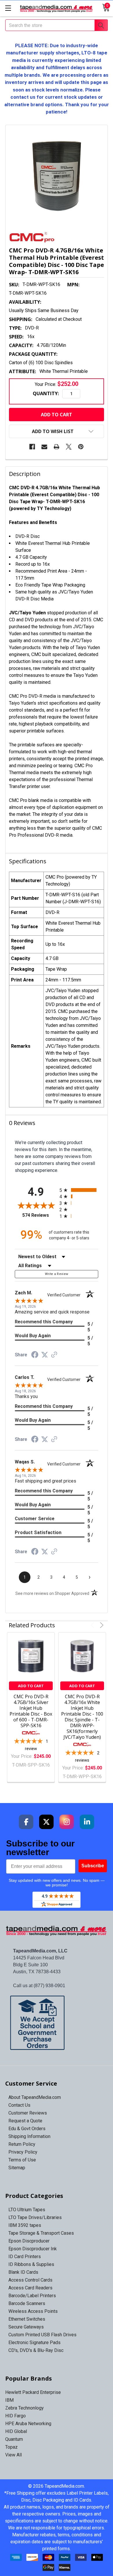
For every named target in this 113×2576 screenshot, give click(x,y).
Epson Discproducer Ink (33, 2249)
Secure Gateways (26, 2327)
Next (101, 1625)
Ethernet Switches (27, 2319)
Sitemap (17, 2168)
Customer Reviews (28, 2113)
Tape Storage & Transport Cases (41, 2233)
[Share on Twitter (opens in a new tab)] (45, 1355)
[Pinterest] (81, 447)
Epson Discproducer (29, 2241)
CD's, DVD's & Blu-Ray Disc (36, 2350)
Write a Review (57, 1274)
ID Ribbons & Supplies (31, 2264)
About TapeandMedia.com (35, 2097)
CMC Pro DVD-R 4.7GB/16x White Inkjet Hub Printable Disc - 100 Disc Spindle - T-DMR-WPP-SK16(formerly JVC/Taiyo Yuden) (82, 1717)
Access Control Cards (30, 2280)
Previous (93, 1625)
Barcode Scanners (27, 2303)
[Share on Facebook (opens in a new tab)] (35, 1355)
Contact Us (19, 2105)
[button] (57, 2023)
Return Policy (22, 2144)
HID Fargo (16, 2416)
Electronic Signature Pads (34, 2343)
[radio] (79, 1190)
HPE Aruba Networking (28, 2424)
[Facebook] (32, 447)
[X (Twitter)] (46, 1822)
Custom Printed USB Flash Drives (42, 2335)
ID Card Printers (25, 2257)
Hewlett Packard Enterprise (33, 2392)
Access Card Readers (30, 2288)
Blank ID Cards (23, 2272)
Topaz (11, 2447)
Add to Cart (31, 1686)
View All (13, 2455)
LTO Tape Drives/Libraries (35, 2217)
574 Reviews (39, 1215)
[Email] (44, 447)
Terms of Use (22, 2160)
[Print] (57, 447)
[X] (69, 447)
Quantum (14, 2439)
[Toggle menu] (8, 8)
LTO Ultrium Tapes (27, 2210)
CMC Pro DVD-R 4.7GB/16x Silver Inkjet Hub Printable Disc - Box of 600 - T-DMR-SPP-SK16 (31, 1711)
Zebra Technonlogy (24, 2408)
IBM (9, 2400)
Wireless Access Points (33, 2311)
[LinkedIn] (87, 1822)
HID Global (16, 2431)
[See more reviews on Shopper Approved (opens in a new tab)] (54, 1355)
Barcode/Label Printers (32, 2296)
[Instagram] (67, 1822)
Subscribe (93, 1866)
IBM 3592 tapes (25, 2225)
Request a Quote (25, 2121)
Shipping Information (29, 2136)
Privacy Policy (23, 2152)
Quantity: (46, 393)
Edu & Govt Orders (27, 2129)
